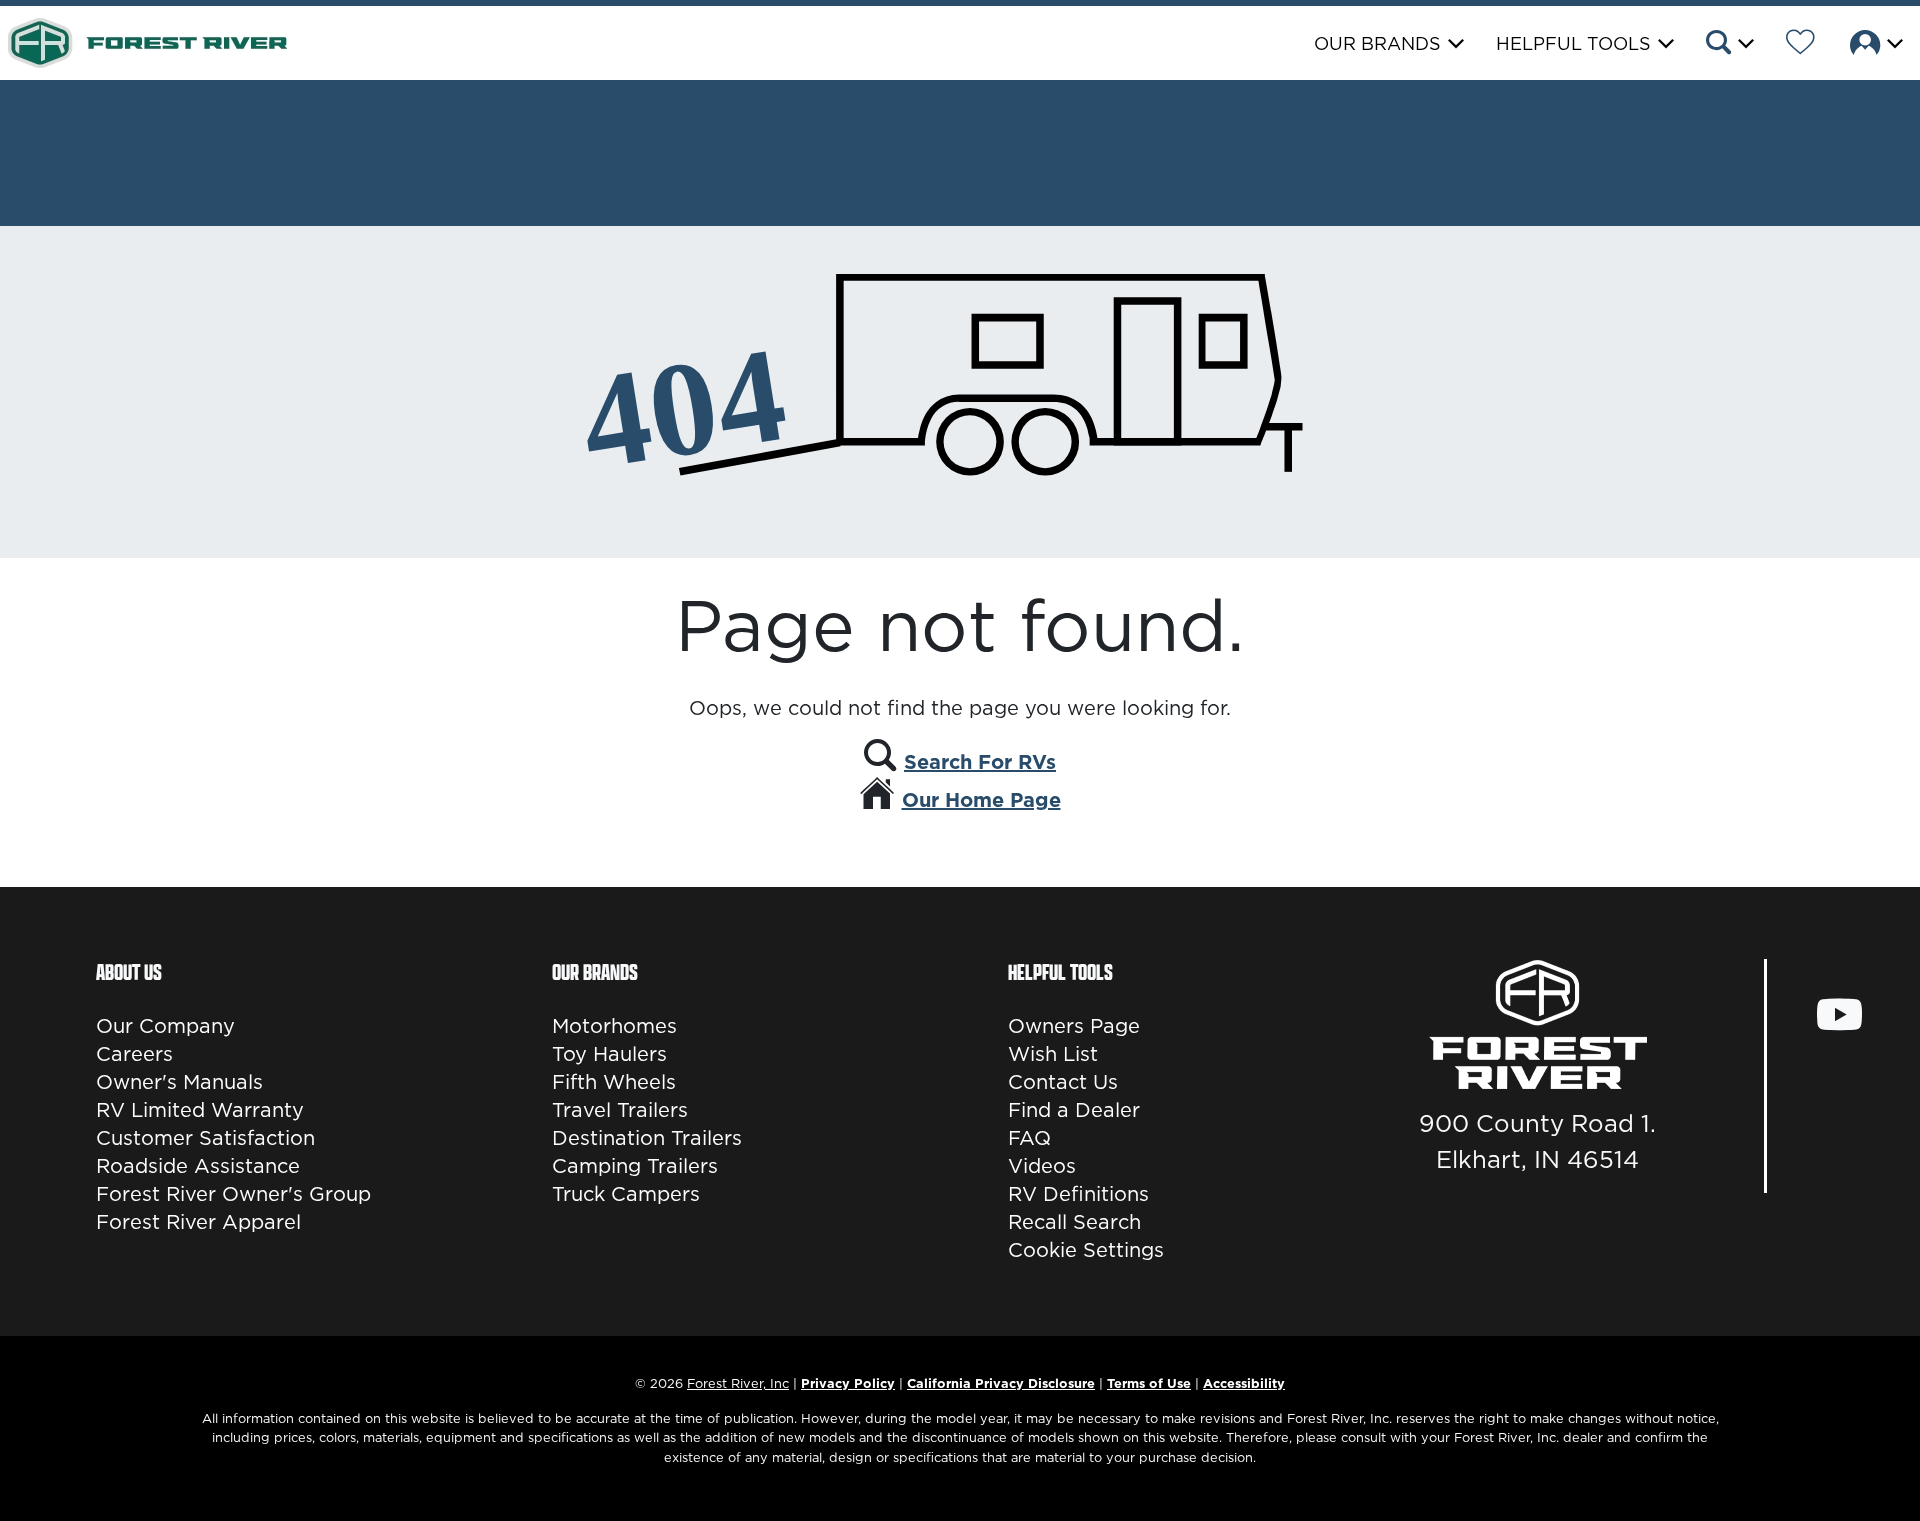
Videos (1042, 1166)
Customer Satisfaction (205, 1138)
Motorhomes (614, 1026)
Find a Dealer (1074, 1110)
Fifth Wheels (614, 1082)
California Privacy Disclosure (1001, 1383)
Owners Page (1074, 1026)
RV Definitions (1078, 1194)
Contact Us (1063, 1082)
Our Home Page (981, 800)
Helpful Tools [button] (1573, 43)
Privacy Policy (848, 1383)
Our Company (165, 1026)
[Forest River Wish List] (1800, 45)
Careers (134, 1054)
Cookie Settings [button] (1086, 1250)
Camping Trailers (635, 1166)
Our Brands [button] (1377, 43)
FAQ (1029, 1138)
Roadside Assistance (198, 1166)
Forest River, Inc (738, 1383)
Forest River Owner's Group (233, 1194)
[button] (1728, 45)
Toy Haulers (609, 1054)
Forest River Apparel (198, 1222)
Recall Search (1074, 1222)
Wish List (1053, 1054)
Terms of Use (1149, 1383)
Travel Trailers (620, 1110)
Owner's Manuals (179, 1082)
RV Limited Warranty (200, 1110)
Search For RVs (980, 762)
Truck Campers (626, 1194)
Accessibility (1244, 1383)
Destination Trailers (647, 1138)
